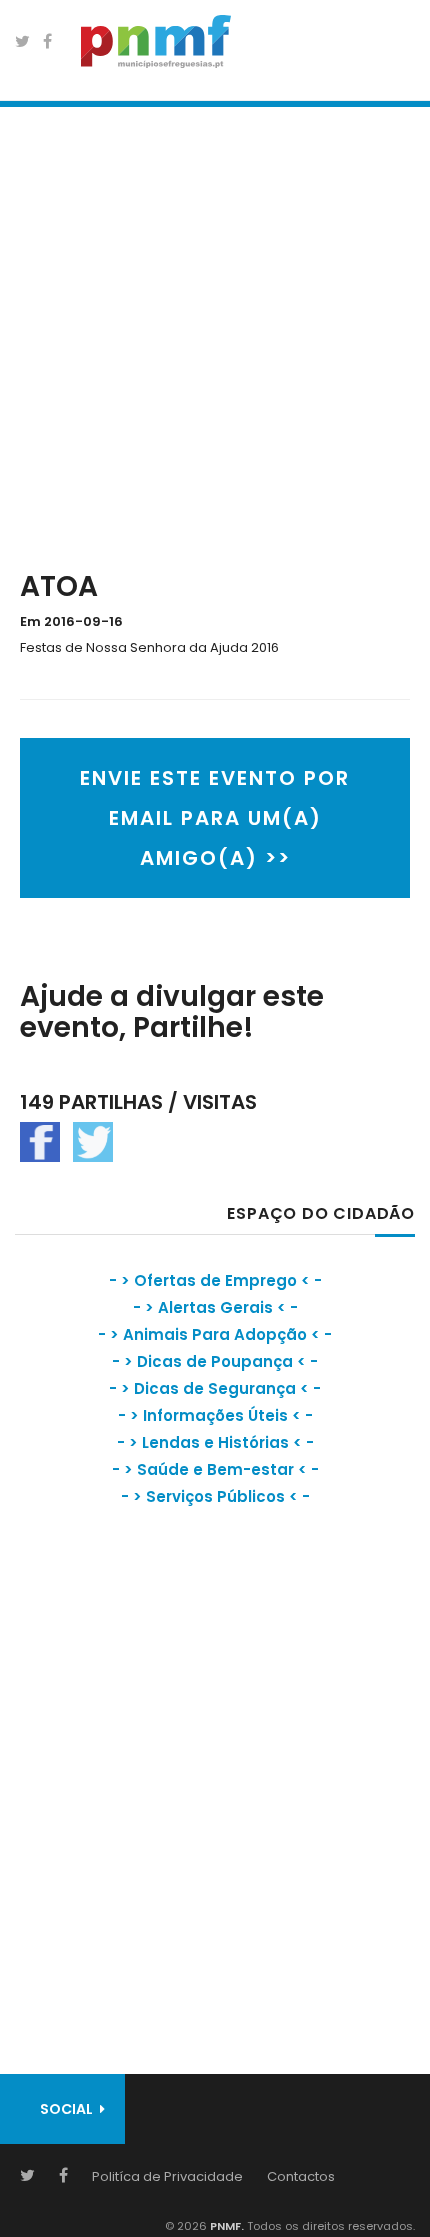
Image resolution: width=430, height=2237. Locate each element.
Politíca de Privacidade (167, 2176)
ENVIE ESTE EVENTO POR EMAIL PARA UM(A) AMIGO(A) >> (215, 818)
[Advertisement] (215, 334)
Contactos (301, 2176)
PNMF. (225, 2226)
